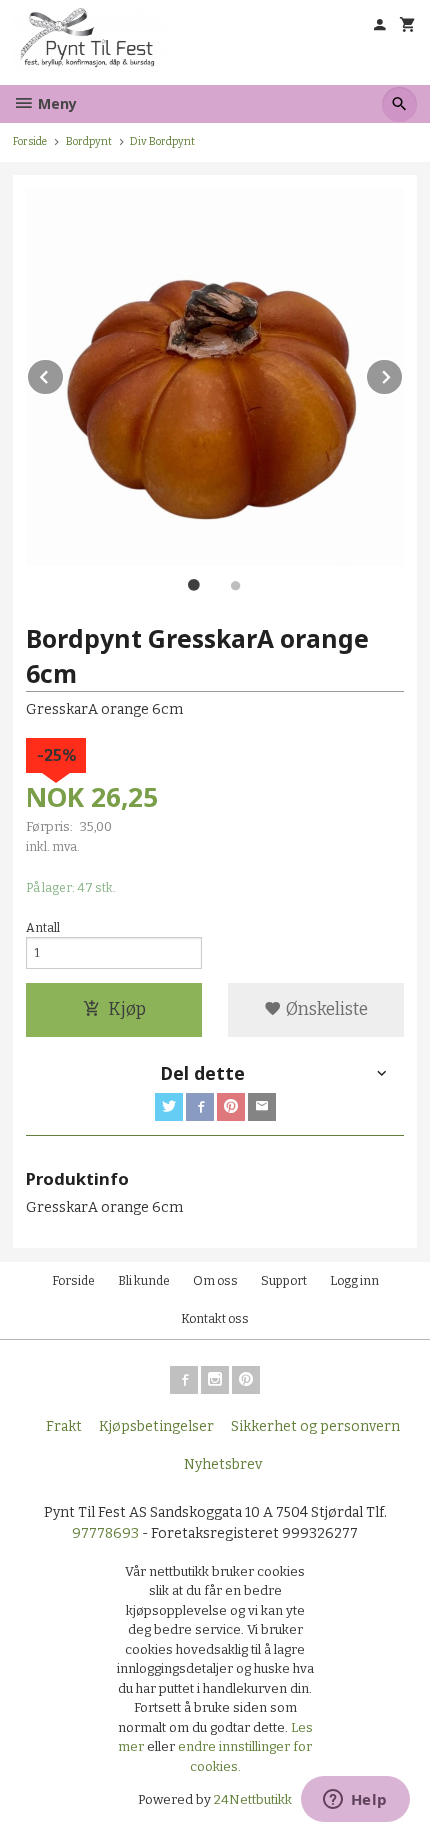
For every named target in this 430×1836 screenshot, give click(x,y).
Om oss (215, 1281)
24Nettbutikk (253, 1799)
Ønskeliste (325, 1009)
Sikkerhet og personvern (315, 1426)
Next (403, 373)
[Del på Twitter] (169, 1107)
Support (284, 1281)
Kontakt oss (215, 1319)
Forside (30, 141)
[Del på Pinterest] (231, 1107)
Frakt (64, 1426)
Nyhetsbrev (223, 1464)
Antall (43, 928)
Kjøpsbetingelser (156, 1426)
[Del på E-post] (262, 1107)
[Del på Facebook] (200, 1107)
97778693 (105, 1533)
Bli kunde (144, 1281)
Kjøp (127, 1009)
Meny (55, 103)
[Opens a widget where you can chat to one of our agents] (355, 1801)
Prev (64, 373)
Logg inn (354, 1281)
